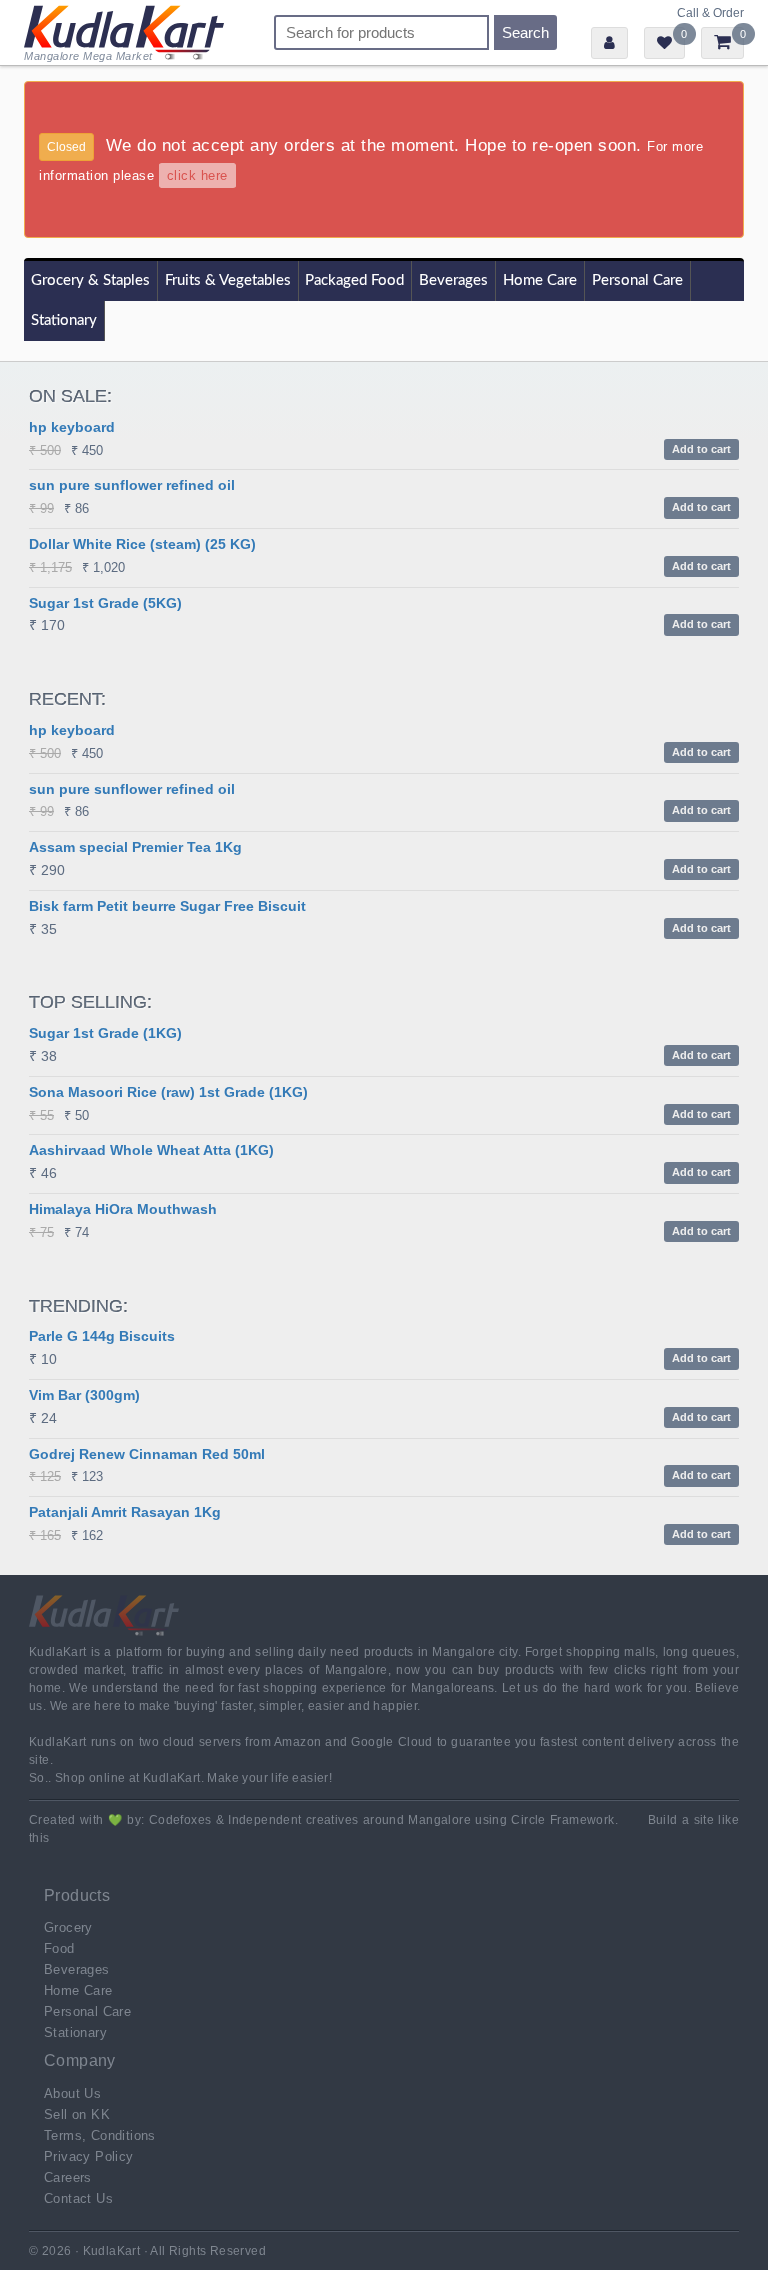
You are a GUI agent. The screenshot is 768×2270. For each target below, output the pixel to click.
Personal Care (637, 280)
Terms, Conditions (100, 2135)
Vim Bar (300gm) (84, 1395)
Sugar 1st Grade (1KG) (105, 1033)
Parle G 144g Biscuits (102, 1336)
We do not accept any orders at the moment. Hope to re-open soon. (371, 159)
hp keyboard (72, 427)
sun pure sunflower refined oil (132, 485)
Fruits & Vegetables (228, 280)
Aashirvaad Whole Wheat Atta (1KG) (151, 1150)
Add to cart (701, 449)
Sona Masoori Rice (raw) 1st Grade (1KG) (168, 1092)
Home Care (540, 280)
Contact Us (78, 2198)
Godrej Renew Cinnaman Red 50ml (147, 1454)
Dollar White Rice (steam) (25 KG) (142, 544)
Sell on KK (77, 2114)
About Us (72, 2093)
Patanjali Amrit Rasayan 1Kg (125, 1512)
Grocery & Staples (90, 280)
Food (59, 1948)
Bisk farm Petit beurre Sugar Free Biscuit (167, 906)
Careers (68, 2177)
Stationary (64, 320)
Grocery (68, 1927)
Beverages (453, 280)
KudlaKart (124, 32)
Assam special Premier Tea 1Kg (135, 847)
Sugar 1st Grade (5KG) (105, 603)
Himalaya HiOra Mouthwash (123, 1209)
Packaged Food (354, 280)
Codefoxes (180, 1820)
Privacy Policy (89, 2156)
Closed (66, 147)
